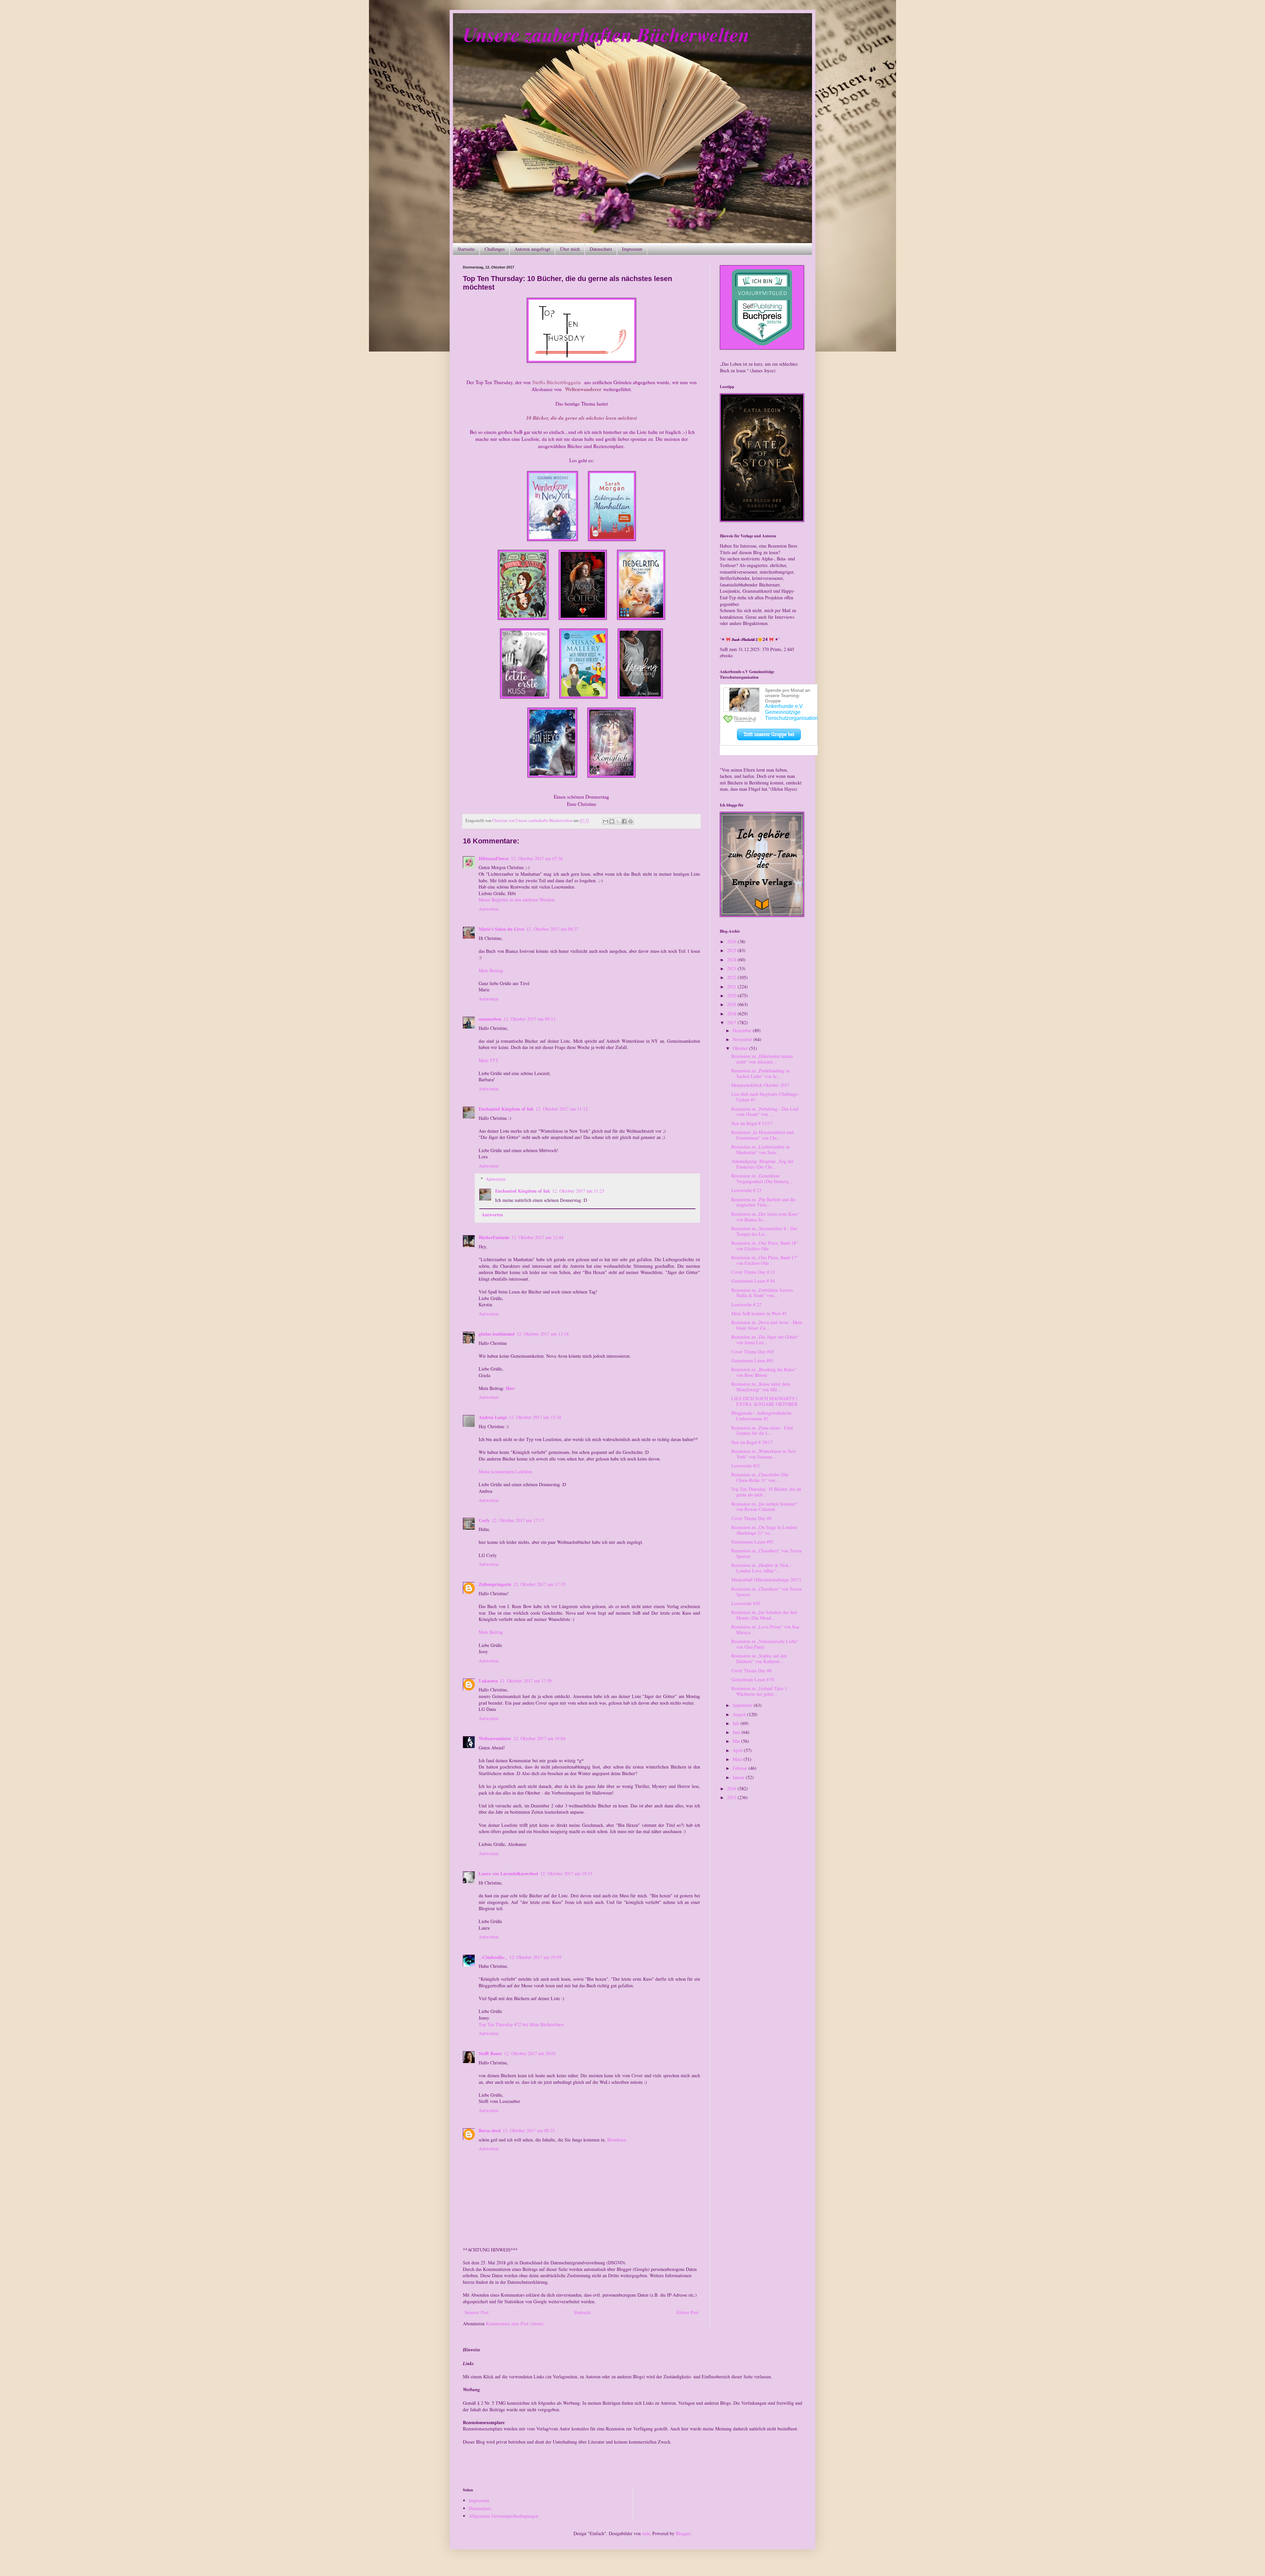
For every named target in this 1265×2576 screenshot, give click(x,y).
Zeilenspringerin (495, 1584)
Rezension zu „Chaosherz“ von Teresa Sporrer (766, 1553)
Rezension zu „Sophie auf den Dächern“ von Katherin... (759, 1658)
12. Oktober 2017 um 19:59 (535, 1957)
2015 (732, 1797)
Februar (741, 1768)
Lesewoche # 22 (746, 1304)
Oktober (741, 1048)
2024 (732, 960)
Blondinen (617, 2140)
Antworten (489, 909)
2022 (732, 977)
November (743, 1039)
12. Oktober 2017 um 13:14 (543, 1334)
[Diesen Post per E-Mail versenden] (605, 821)
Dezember (743, 1030)
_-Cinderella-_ (493, 1957)
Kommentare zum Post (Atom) (515, 2323)
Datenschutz (601, 249)
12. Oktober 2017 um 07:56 (537, 858)
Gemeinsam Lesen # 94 (753, 1281)
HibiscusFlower (494, 858)
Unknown (488, 1681)
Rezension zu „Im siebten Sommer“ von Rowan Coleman (764, 1507)
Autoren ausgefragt (532, 249)
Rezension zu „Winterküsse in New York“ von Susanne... (764, 1454)
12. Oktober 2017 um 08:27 (552, 929)
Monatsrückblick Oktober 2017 (760, 1085)
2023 (732, 968)
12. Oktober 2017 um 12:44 (537, 1237)
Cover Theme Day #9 (751, 1518)
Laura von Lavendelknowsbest (508, 1873)
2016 (732, 1788)
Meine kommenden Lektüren (506, 1472)
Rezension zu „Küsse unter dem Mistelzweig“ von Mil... (761, 1387)
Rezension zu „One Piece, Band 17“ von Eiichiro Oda (765, 1260)
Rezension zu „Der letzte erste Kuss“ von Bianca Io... (765, 1217)
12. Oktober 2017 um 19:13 (566, 1873)
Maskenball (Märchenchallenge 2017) (766, 1580)
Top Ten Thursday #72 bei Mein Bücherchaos (521, 2024)
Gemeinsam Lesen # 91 (753, 1679)
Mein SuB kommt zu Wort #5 (759, 1313)
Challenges (495, 249)
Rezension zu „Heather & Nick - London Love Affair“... (761, 1568)
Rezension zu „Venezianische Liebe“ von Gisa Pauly (765, 1644)
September (743, 1705)
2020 (732, 995)
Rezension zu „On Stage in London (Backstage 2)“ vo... (764, 1530)
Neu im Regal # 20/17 (752, 1442)
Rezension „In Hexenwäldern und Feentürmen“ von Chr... (762, 1135)
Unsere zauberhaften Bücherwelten (606, 34)
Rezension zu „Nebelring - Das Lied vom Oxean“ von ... (765, 1112)
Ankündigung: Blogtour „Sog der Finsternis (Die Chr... (762, 1164)
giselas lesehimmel (497, 1334)
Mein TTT (489, 1060)
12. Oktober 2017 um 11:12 (562, 1109)
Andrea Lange (493, 1417)
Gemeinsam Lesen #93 (752, 1360)
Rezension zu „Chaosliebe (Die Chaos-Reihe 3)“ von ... (760, 1477)
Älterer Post (687, 2312)
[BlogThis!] (612, 821)
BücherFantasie (494, 1237)
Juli (737, 1723)
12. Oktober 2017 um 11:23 (578, 1191)
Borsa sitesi (490, 2130)
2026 (732, 941)
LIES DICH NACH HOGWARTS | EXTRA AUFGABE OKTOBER (764, 1401)
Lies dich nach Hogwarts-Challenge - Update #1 (766, 1097)
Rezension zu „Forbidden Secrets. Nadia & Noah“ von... (763, 1293)
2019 (732, 1004)
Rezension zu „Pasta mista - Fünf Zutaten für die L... (762, 1430)
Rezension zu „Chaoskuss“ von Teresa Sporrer (766, 1592)
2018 (732, 1014)
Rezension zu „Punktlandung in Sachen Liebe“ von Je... (760, 1073)
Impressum (632, 249)
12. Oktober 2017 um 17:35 (539, 1584)
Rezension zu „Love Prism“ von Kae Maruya (765, 1629)
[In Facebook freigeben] (624, 821)
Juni (737, 1732)
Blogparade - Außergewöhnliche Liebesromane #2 (761, 1416)
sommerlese (490, 1019)
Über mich (570, 249)
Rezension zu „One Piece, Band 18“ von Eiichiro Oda (765, 1246)
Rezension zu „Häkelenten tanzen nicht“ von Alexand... (762, 1059)
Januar (739, 1777)
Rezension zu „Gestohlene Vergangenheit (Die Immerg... (762, 1178)
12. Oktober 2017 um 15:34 (535, 1417)
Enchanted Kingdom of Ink (506, 1109)
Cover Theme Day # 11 (753, 1272)
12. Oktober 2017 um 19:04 (539, 1738)
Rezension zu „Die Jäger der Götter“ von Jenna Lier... (765, 1340)
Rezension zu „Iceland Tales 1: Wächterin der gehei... (760, 1691)
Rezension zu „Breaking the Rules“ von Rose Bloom (764, 1372)
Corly (484, 1520)
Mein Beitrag (491, 970)
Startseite (466, 249)
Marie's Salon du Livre (502, 929)
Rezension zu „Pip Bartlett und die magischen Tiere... (763, 1202)
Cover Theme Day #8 (751, 1670)
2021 (732, 987)
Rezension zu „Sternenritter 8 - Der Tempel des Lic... (764, 1231)
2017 (732, 1022)
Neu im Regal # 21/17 (752, 1123)
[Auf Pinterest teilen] (631, 821)
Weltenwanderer (495, 1738)
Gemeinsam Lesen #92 (752, 1542)
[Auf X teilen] (618, 821)
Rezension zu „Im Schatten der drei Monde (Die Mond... (764, 1615)
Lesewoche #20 (746, 1603)
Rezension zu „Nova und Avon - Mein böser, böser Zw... (767, 1325)
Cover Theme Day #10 (753, 1352)
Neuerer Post (477, 2312)
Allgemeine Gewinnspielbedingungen (504, 2516)
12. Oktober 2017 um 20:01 (530, 2053)
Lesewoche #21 (746, 1466)
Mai (737, 1741)
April (738, 1750)
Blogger (683, 2533)
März (738, 1759)
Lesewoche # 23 (746, 1190)
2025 (732, 950)
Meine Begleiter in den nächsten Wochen (517, 900)
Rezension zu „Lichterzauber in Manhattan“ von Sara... (760, 1149)
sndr (646, 2533)
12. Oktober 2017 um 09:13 (529, 1019)
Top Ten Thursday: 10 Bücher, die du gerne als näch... (766, 1492)
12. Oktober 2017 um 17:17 (518, 1520)
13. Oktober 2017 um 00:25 (529, 2130)
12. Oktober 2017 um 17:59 (526, 1681)
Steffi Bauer (490, 2053)
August (740, 1714)
